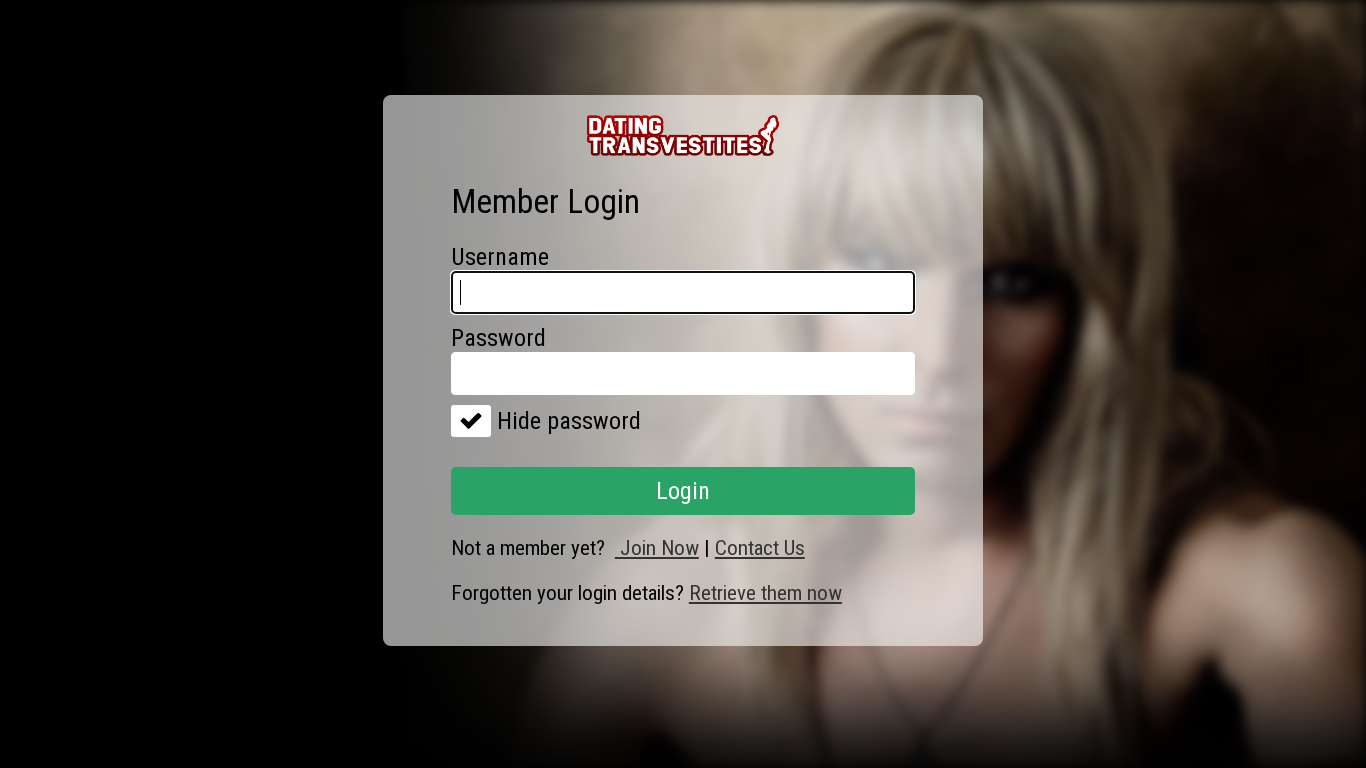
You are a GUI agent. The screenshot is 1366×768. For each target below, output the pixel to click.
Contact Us (760, 548)
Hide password (566, 421)
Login (683, 491)
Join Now (657, 548)
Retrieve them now (765, 593)
